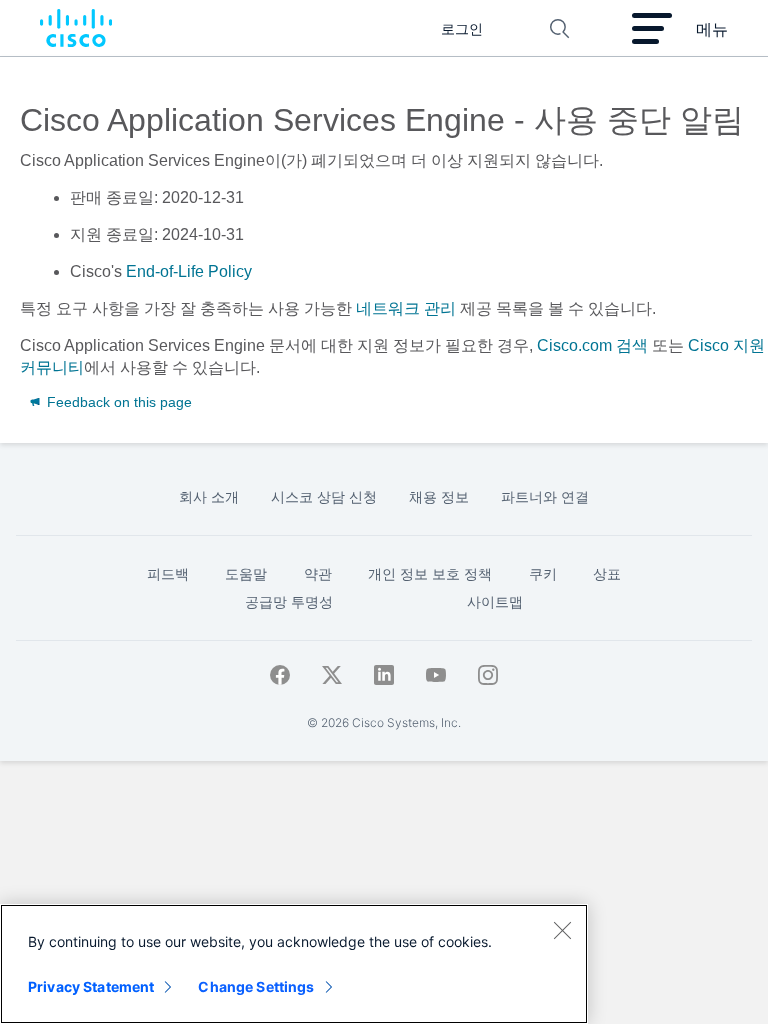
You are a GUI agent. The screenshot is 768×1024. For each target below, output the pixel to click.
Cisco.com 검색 (592, 345)
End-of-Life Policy (189, 271)
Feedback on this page (117, 402)
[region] (294, 964)
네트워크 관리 (406, 308)
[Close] (562, 930)
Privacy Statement (91, 986)
